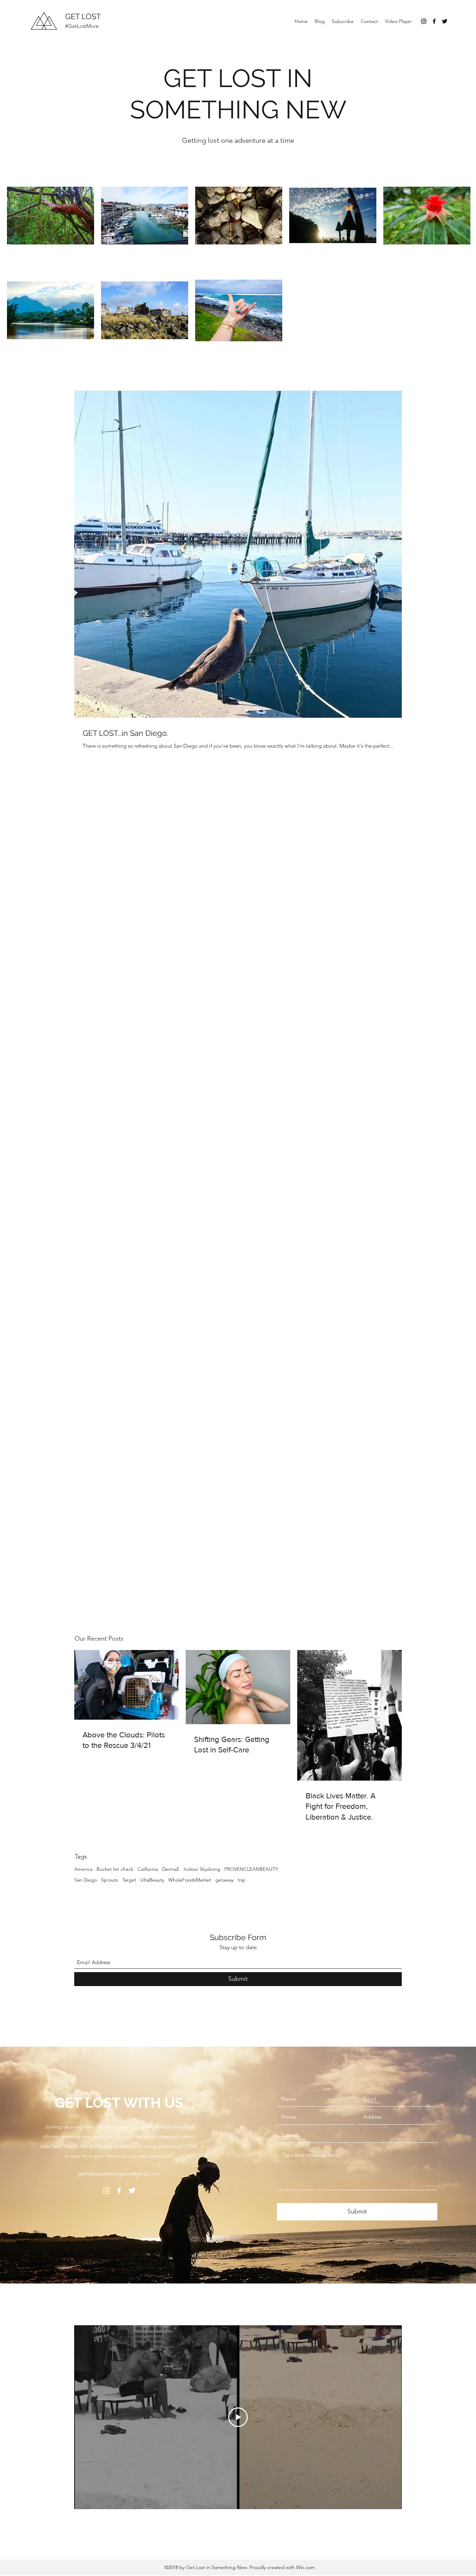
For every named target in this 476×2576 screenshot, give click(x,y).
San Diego (86, 1880)
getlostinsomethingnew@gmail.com (119, 2174)
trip (241, 1880)
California (148, 1869)
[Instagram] (424, 21)
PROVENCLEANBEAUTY (251, 1869)
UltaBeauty (152, 1880)
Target (129, 1880)
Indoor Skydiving (202, 1869)
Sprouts (110, 1880)
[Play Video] (238, 2417)
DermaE (171, 1869)
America (83, 1869)
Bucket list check (115, 1869)
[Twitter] (445, 21)
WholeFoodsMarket (190, 1880)
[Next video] (387, 2417)
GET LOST (84, 16)
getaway (224, 1880)
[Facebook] (434, 21)
